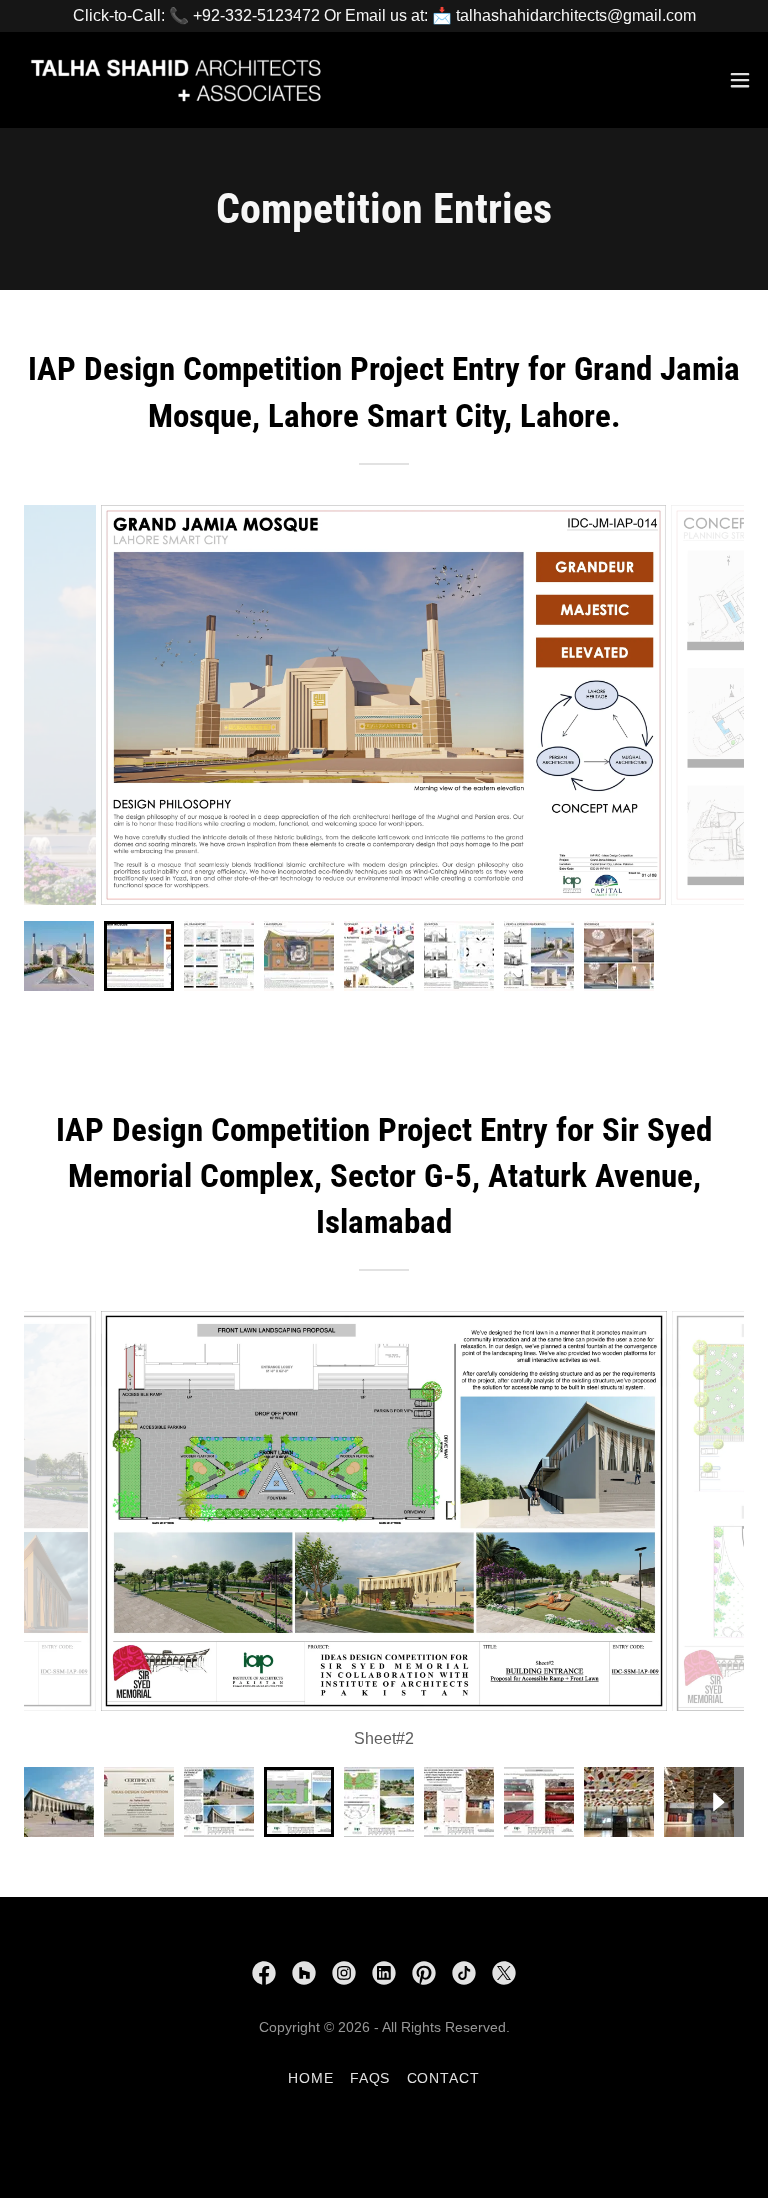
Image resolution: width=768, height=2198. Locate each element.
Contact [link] (444, 2078)
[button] (740, 80)
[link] (176, 80)
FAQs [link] (370, 2078)
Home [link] (311, 2078)
